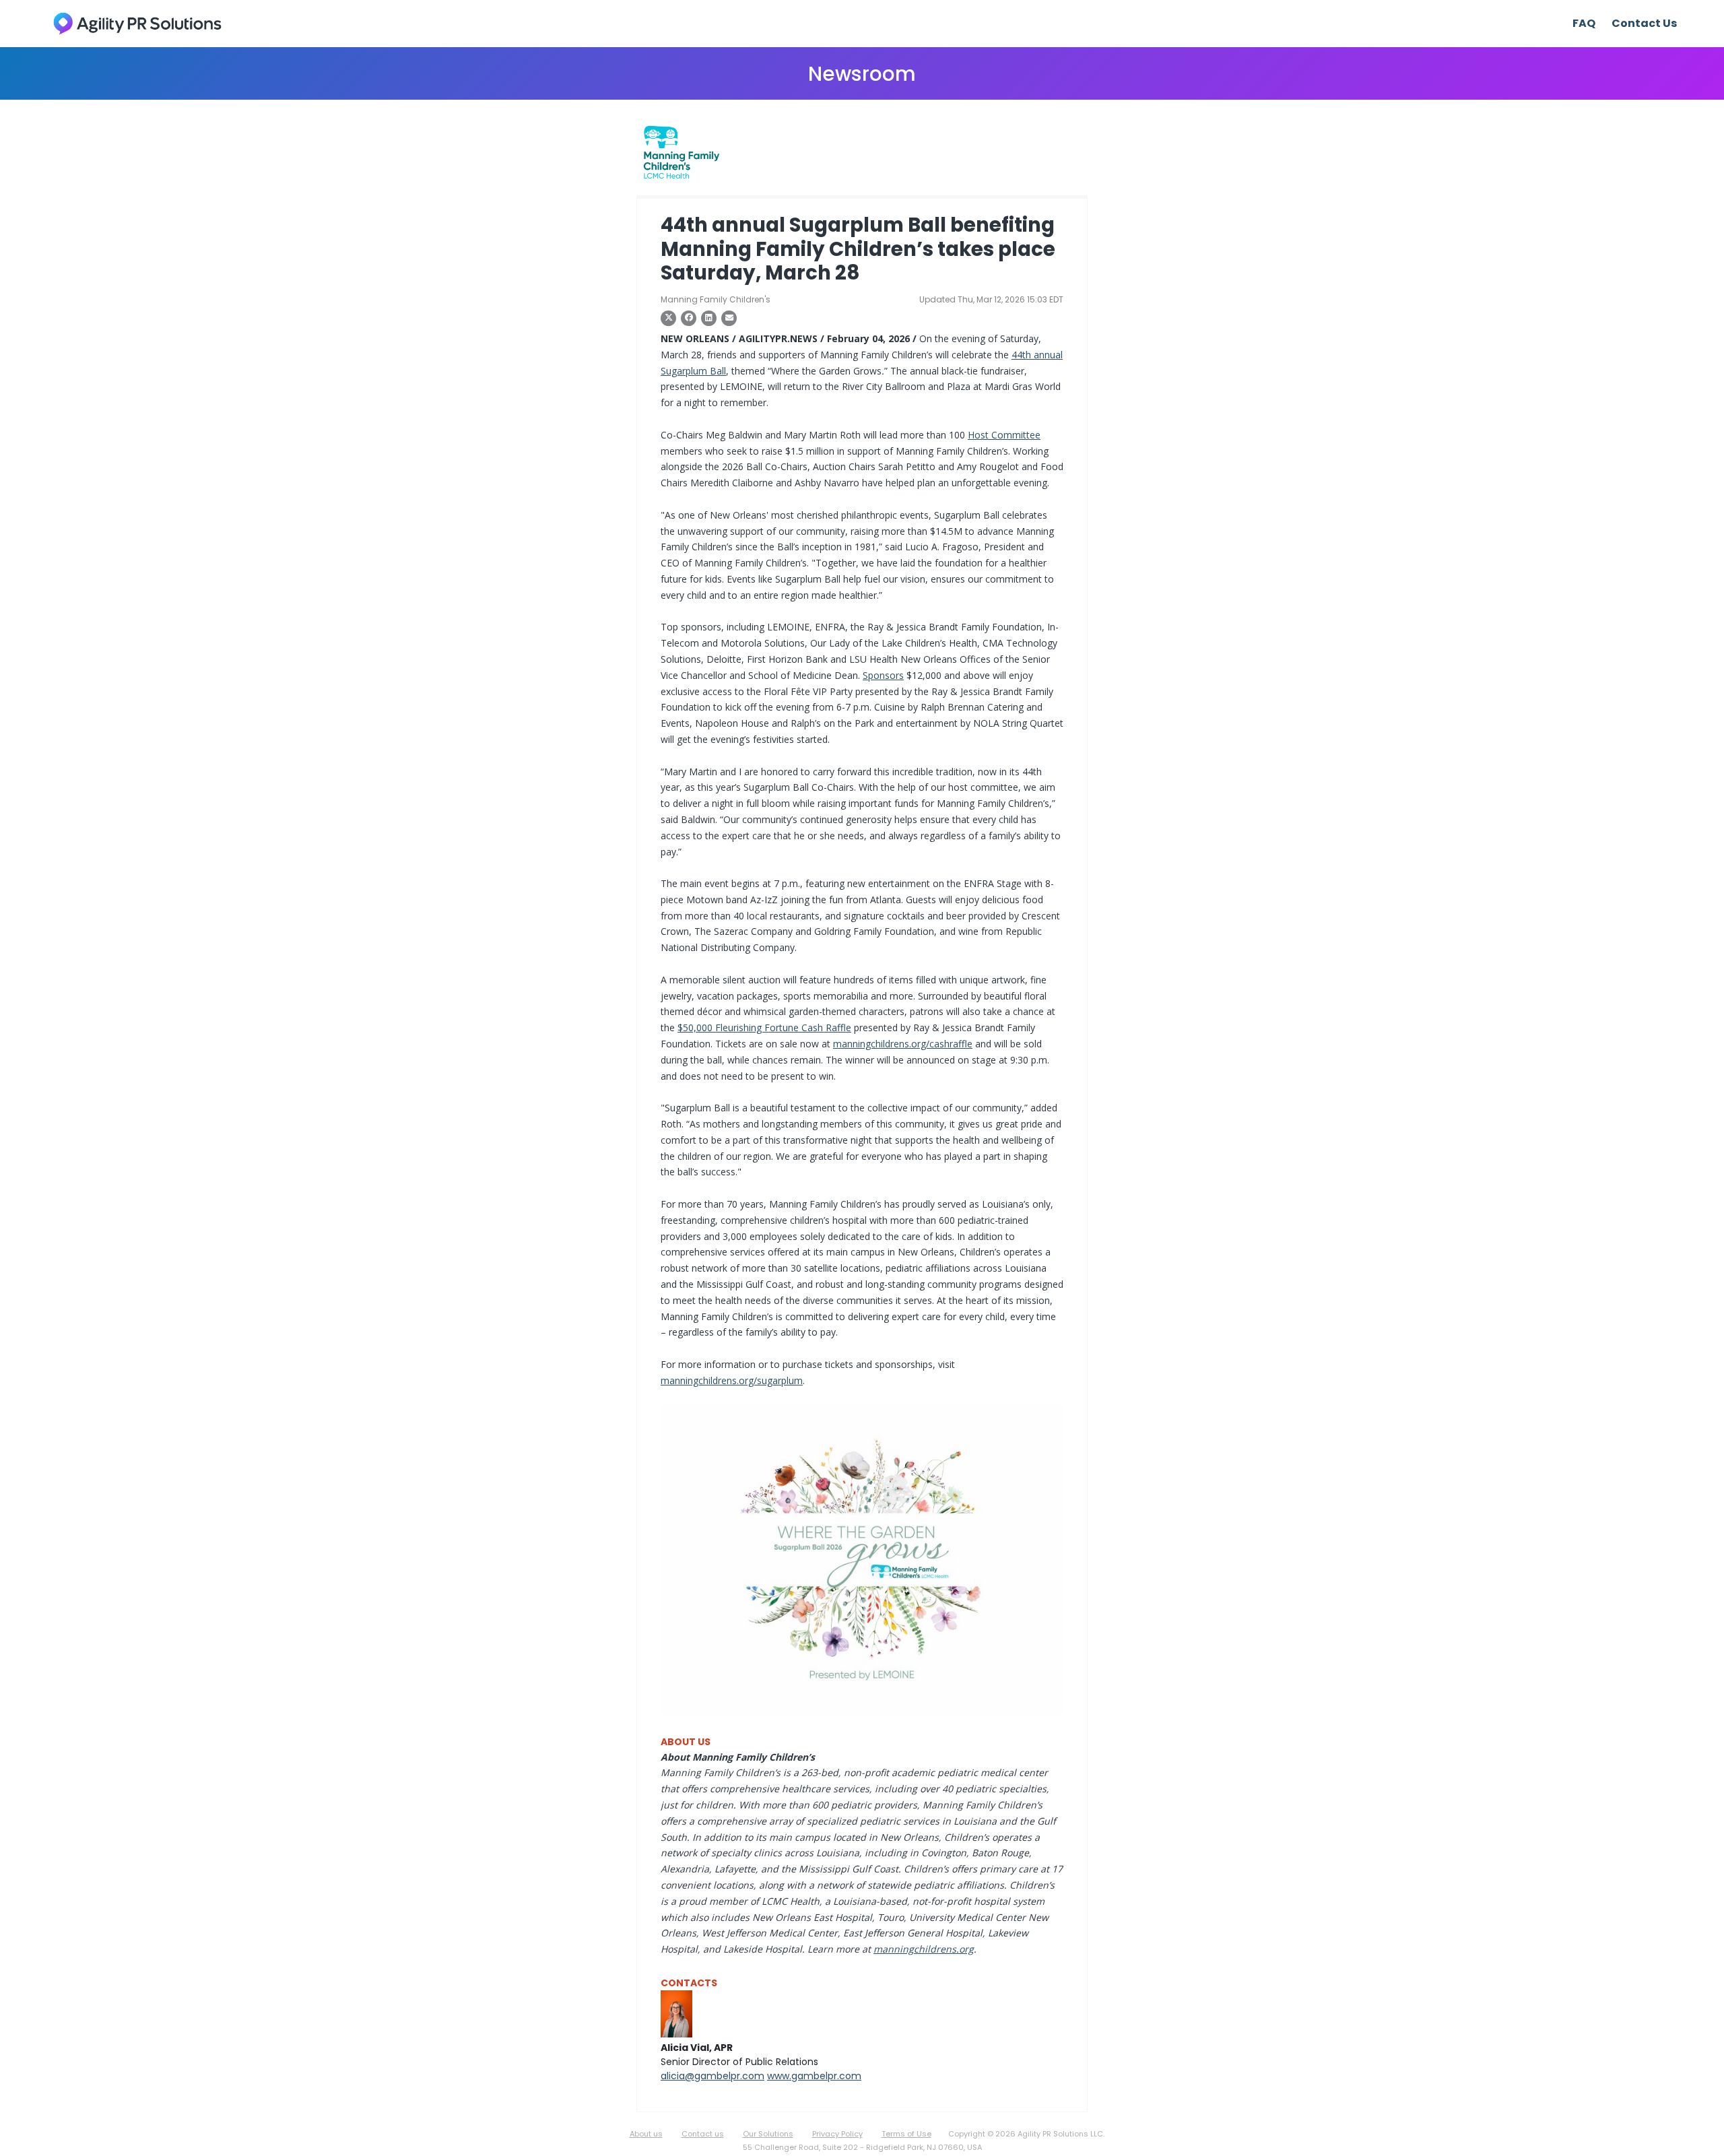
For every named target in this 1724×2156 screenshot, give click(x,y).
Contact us (703, 2134)
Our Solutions (768, 2134)
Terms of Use (906, 2134)
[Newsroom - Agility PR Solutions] (137, 23)
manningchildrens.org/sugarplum (732, 1380)
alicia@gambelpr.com (712, 2076)
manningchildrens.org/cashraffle (903, 1044)
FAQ (1584, 23)
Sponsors (883, 675)
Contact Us (1644, 23)
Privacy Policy (837, 2134)
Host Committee (1004, 435)
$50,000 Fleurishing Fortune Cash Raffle (764, 1027)
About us (646, 2134)
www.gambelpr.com (814, 2076)
